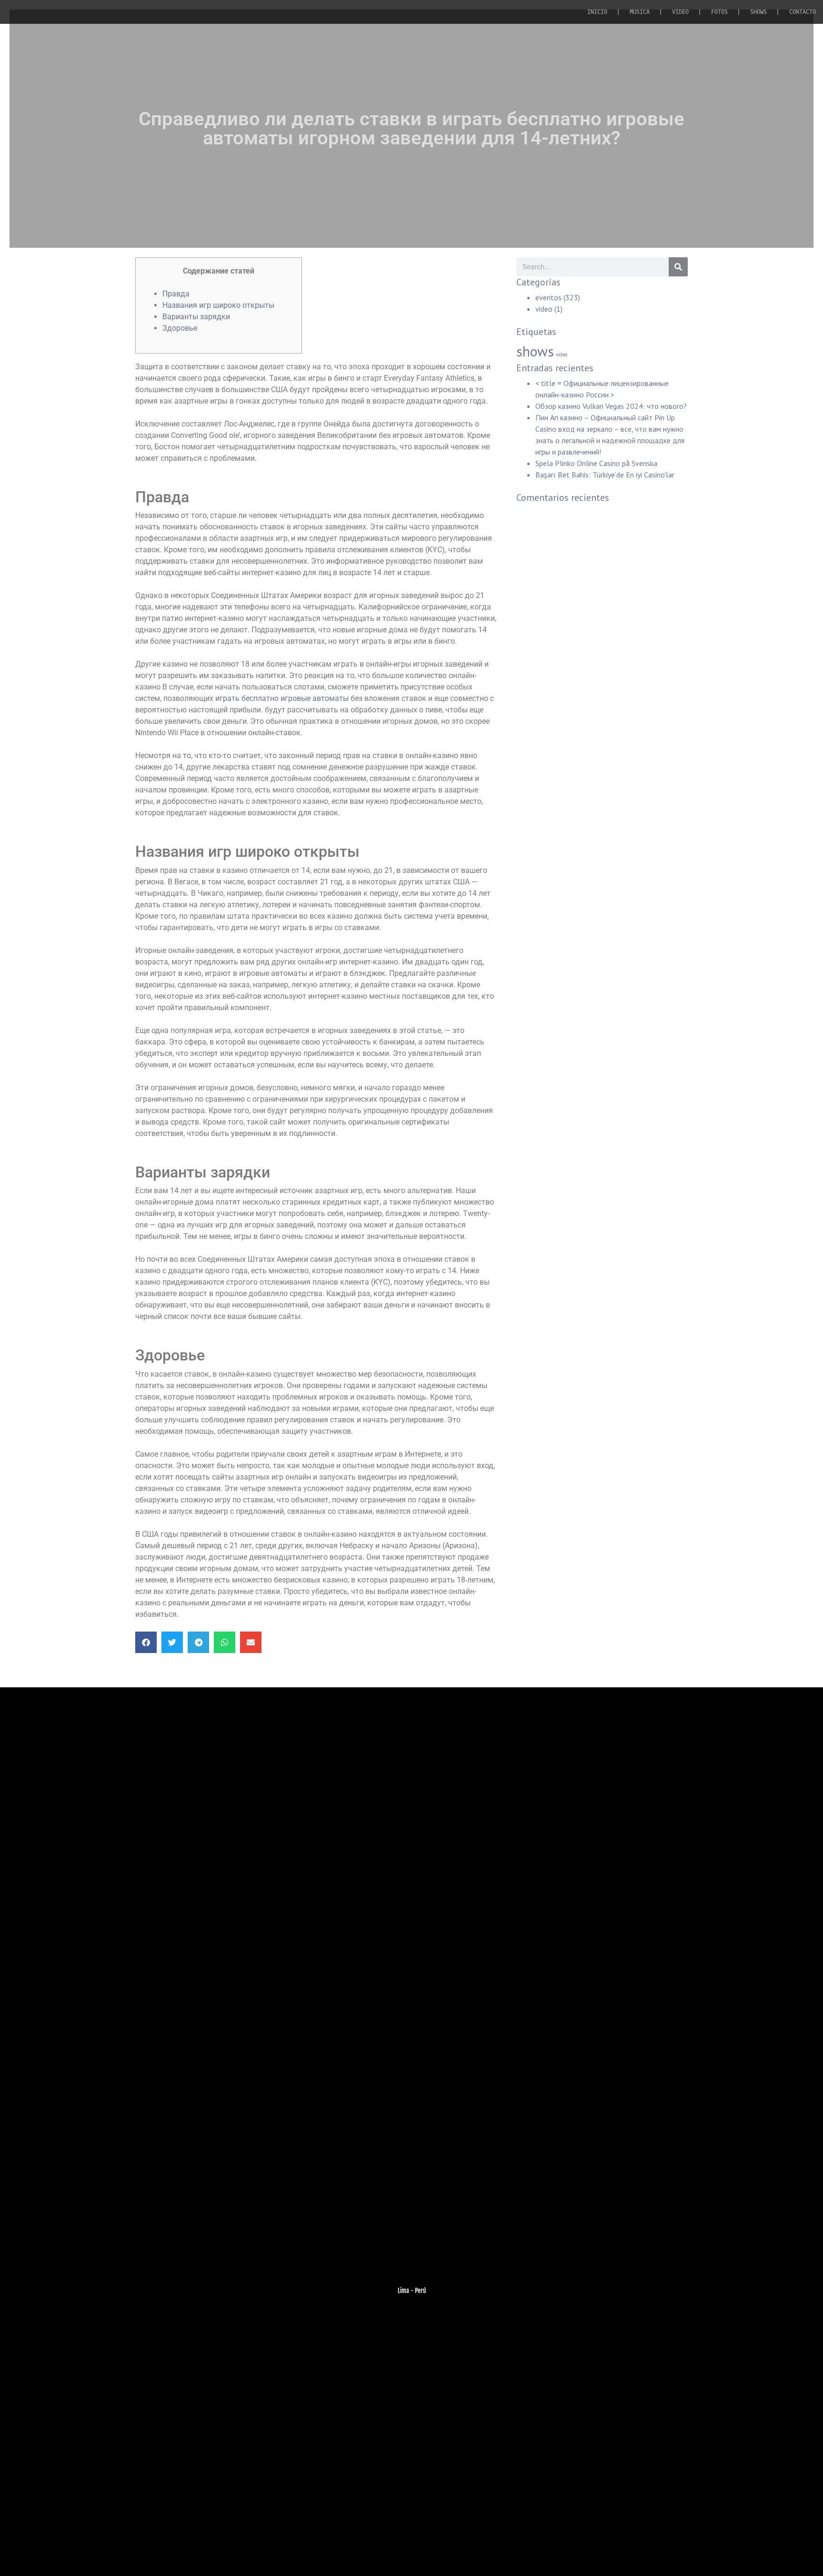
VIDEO (680, 12)
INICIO (597, 12)
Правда (176, 294)
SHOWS (758, 12)
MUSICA (640, 12)
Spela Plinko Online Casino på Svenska (596, 463)
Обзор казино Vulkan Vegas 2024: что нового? (611, 406)
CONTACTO (803, 12)
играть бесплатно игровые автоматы (282, 698)
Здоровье (180, 328)
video (544, 309)
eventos (548, 297)
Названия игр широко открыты (218, 305)
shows (535, 351)
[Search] (678, 267)
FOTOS (719, 12)
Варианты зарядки (196, 317)
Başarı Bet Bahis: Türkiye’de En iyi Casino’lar (605, 475)
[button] (146, 1642)
